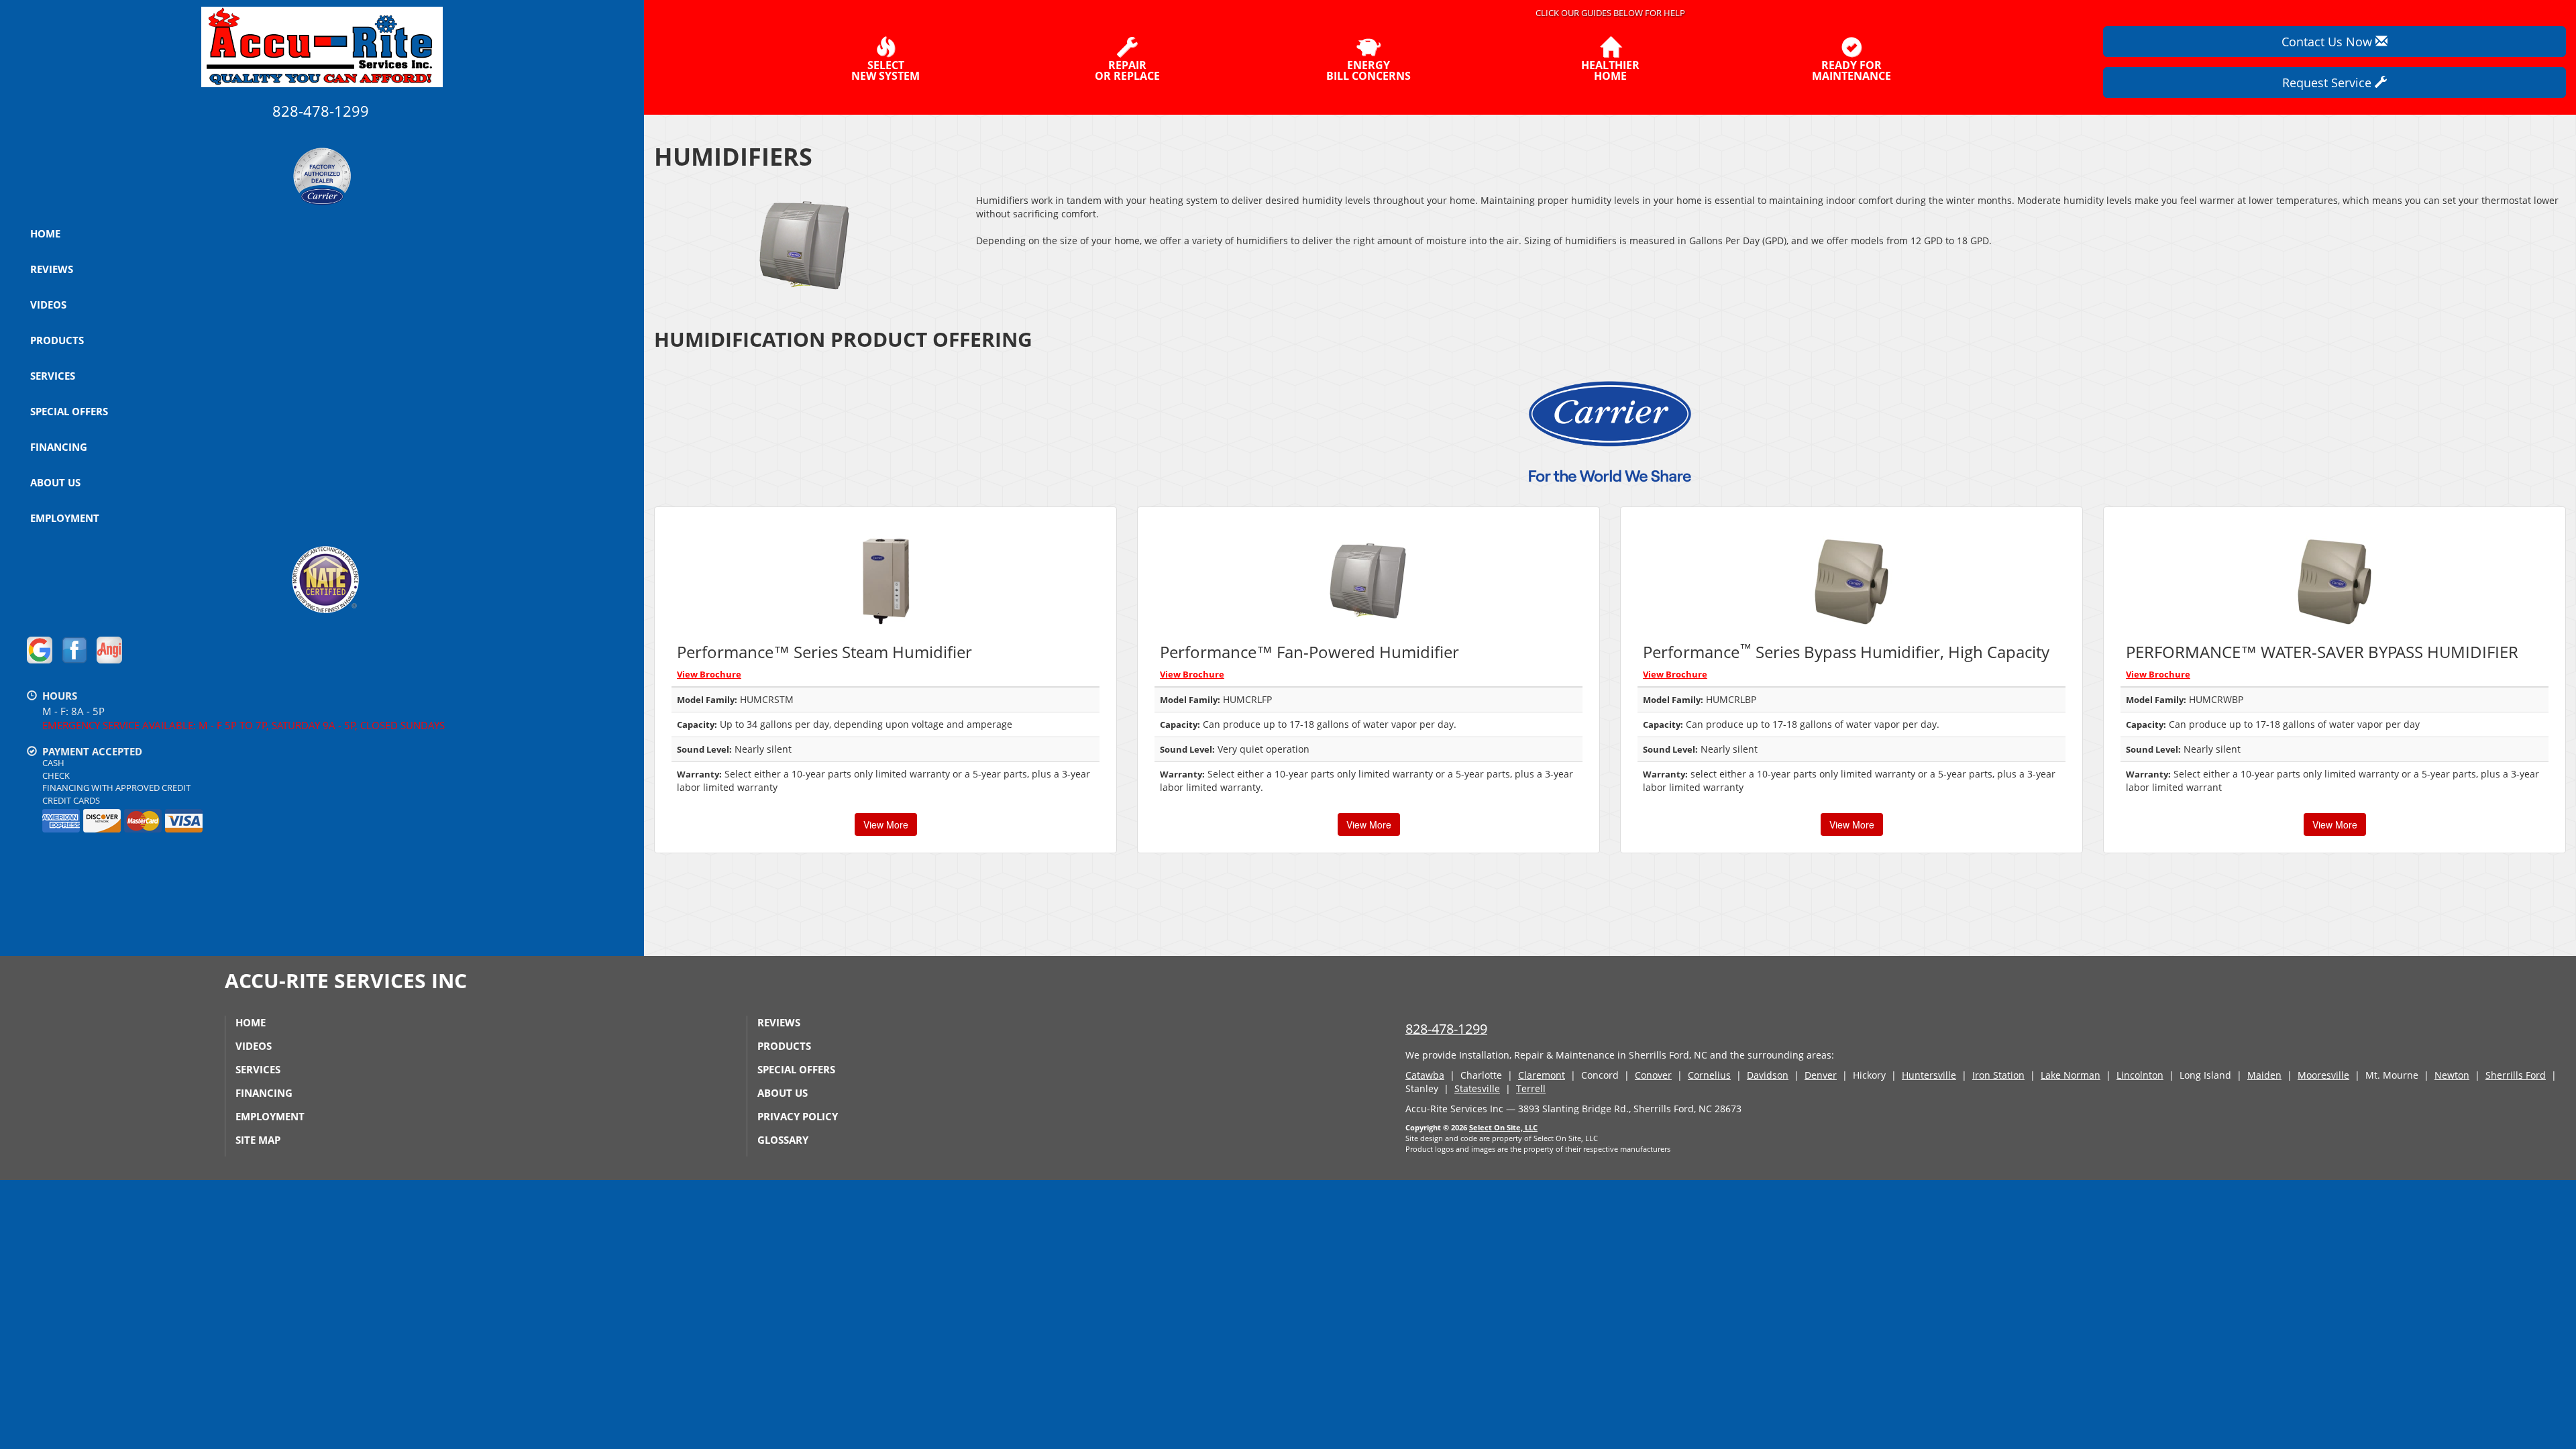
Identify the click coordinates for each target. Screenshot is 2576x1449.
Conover (1653, 1075)
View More (886, 824)
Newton (2452, 1075)
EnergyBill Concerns (1368, 69)
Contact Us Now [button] (2328, 42)
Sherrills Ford (2516, 1075)
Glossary (783, 1140)
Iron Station (1998, 1075)
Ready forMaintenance (1851, 69)
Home (45, 233)
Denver (1821, 1075)
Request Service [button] (2328, 83)
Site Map (258, 1140)
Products (57, 340)
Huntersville (1929, 1075)
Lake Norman (2071, 1075)
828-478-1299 (1446, 1029)
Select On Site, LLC (1503, 1127)
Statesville (1477, 1088)
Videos (48, 305)
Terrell (1531, 1088)
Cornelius (1709, 1075)
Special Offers (69, 411)
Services (53, 376)
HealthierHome (1610, 69)
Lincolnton (2140, 1075)
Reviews (52, 269)
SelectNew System (885, 69)
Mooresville (2323, 1075)
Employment (65, 518)
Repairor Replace (1127, 69)
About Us (55, 482)
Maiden (2264, 1075)
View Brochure (709, 674)
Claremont (1542, 1075)
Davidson (1768, 1075)
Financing (59, 447)
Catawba (1425, 1075)
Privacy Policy (798, 1116)
